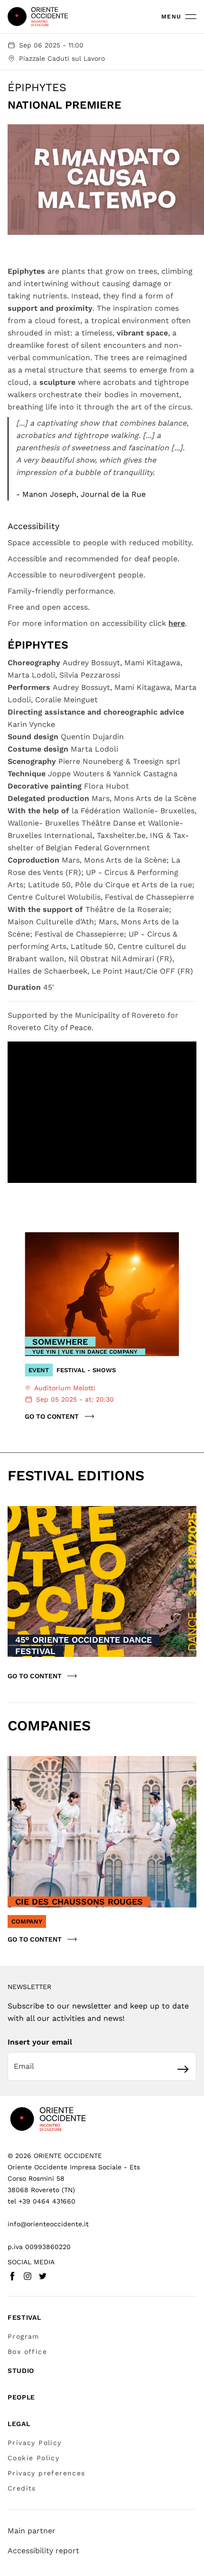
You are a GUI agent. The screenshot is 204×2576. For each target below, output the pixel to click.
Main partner (32, 2531)
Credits (22, 2488)
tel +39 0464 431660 (42, 2201)
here (177, 623)
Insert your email (40, 2042)
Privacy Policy (35, 2443)
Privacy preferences (46, 2473)
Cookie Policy (33, 2458)
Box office (27, 2352)
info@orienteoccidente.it (48, 2224)
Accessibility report (43, 2551)
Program (23, 2336)
